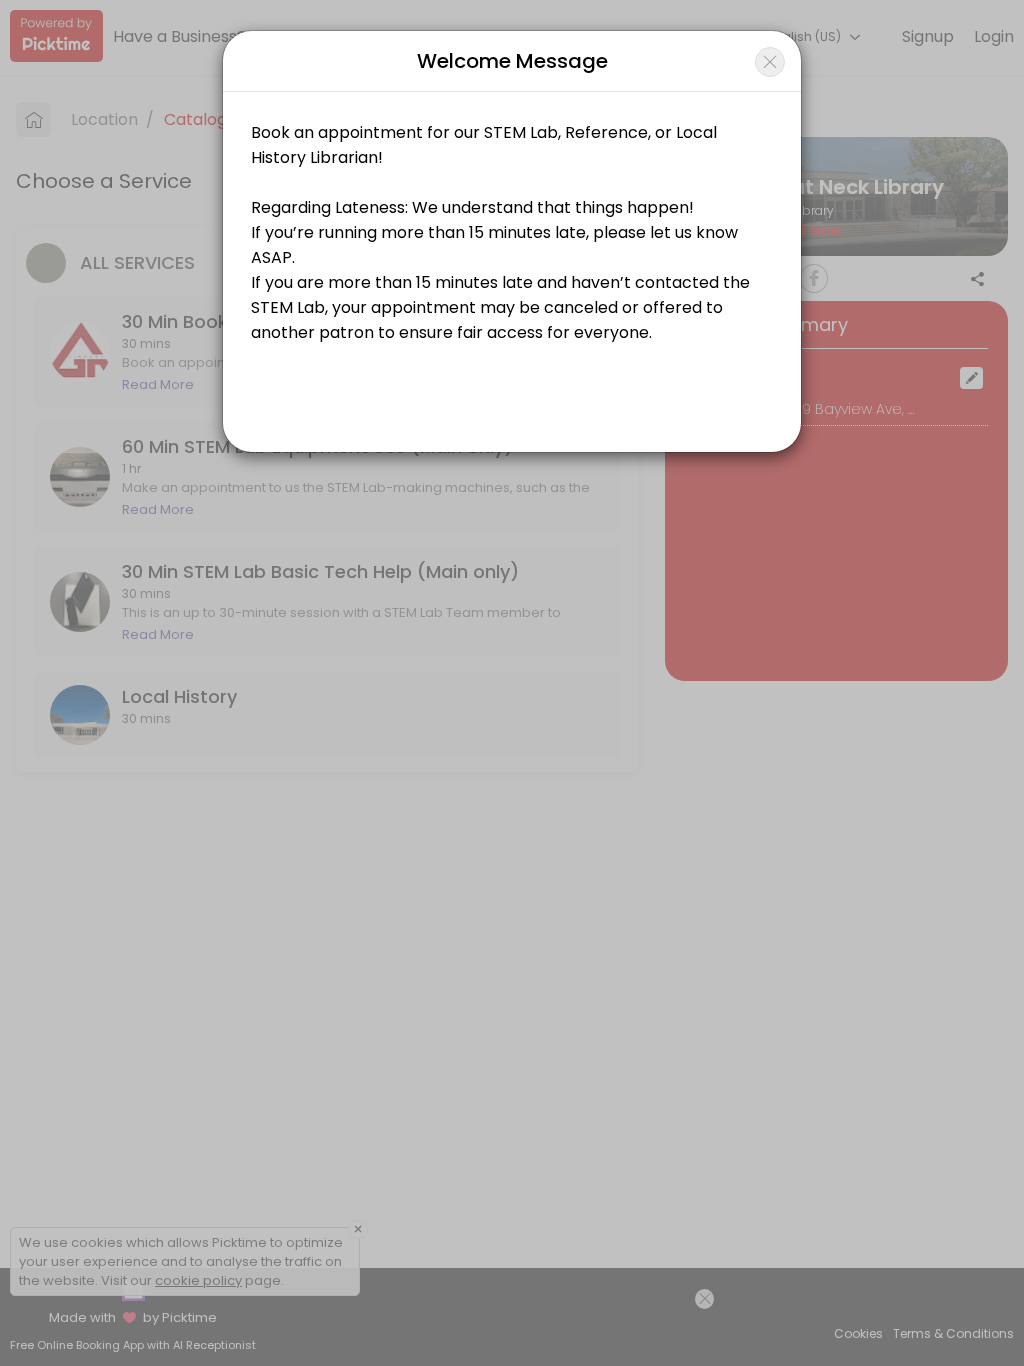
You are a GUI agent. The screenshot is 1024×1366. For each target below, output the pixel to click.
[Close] (770, 62)
